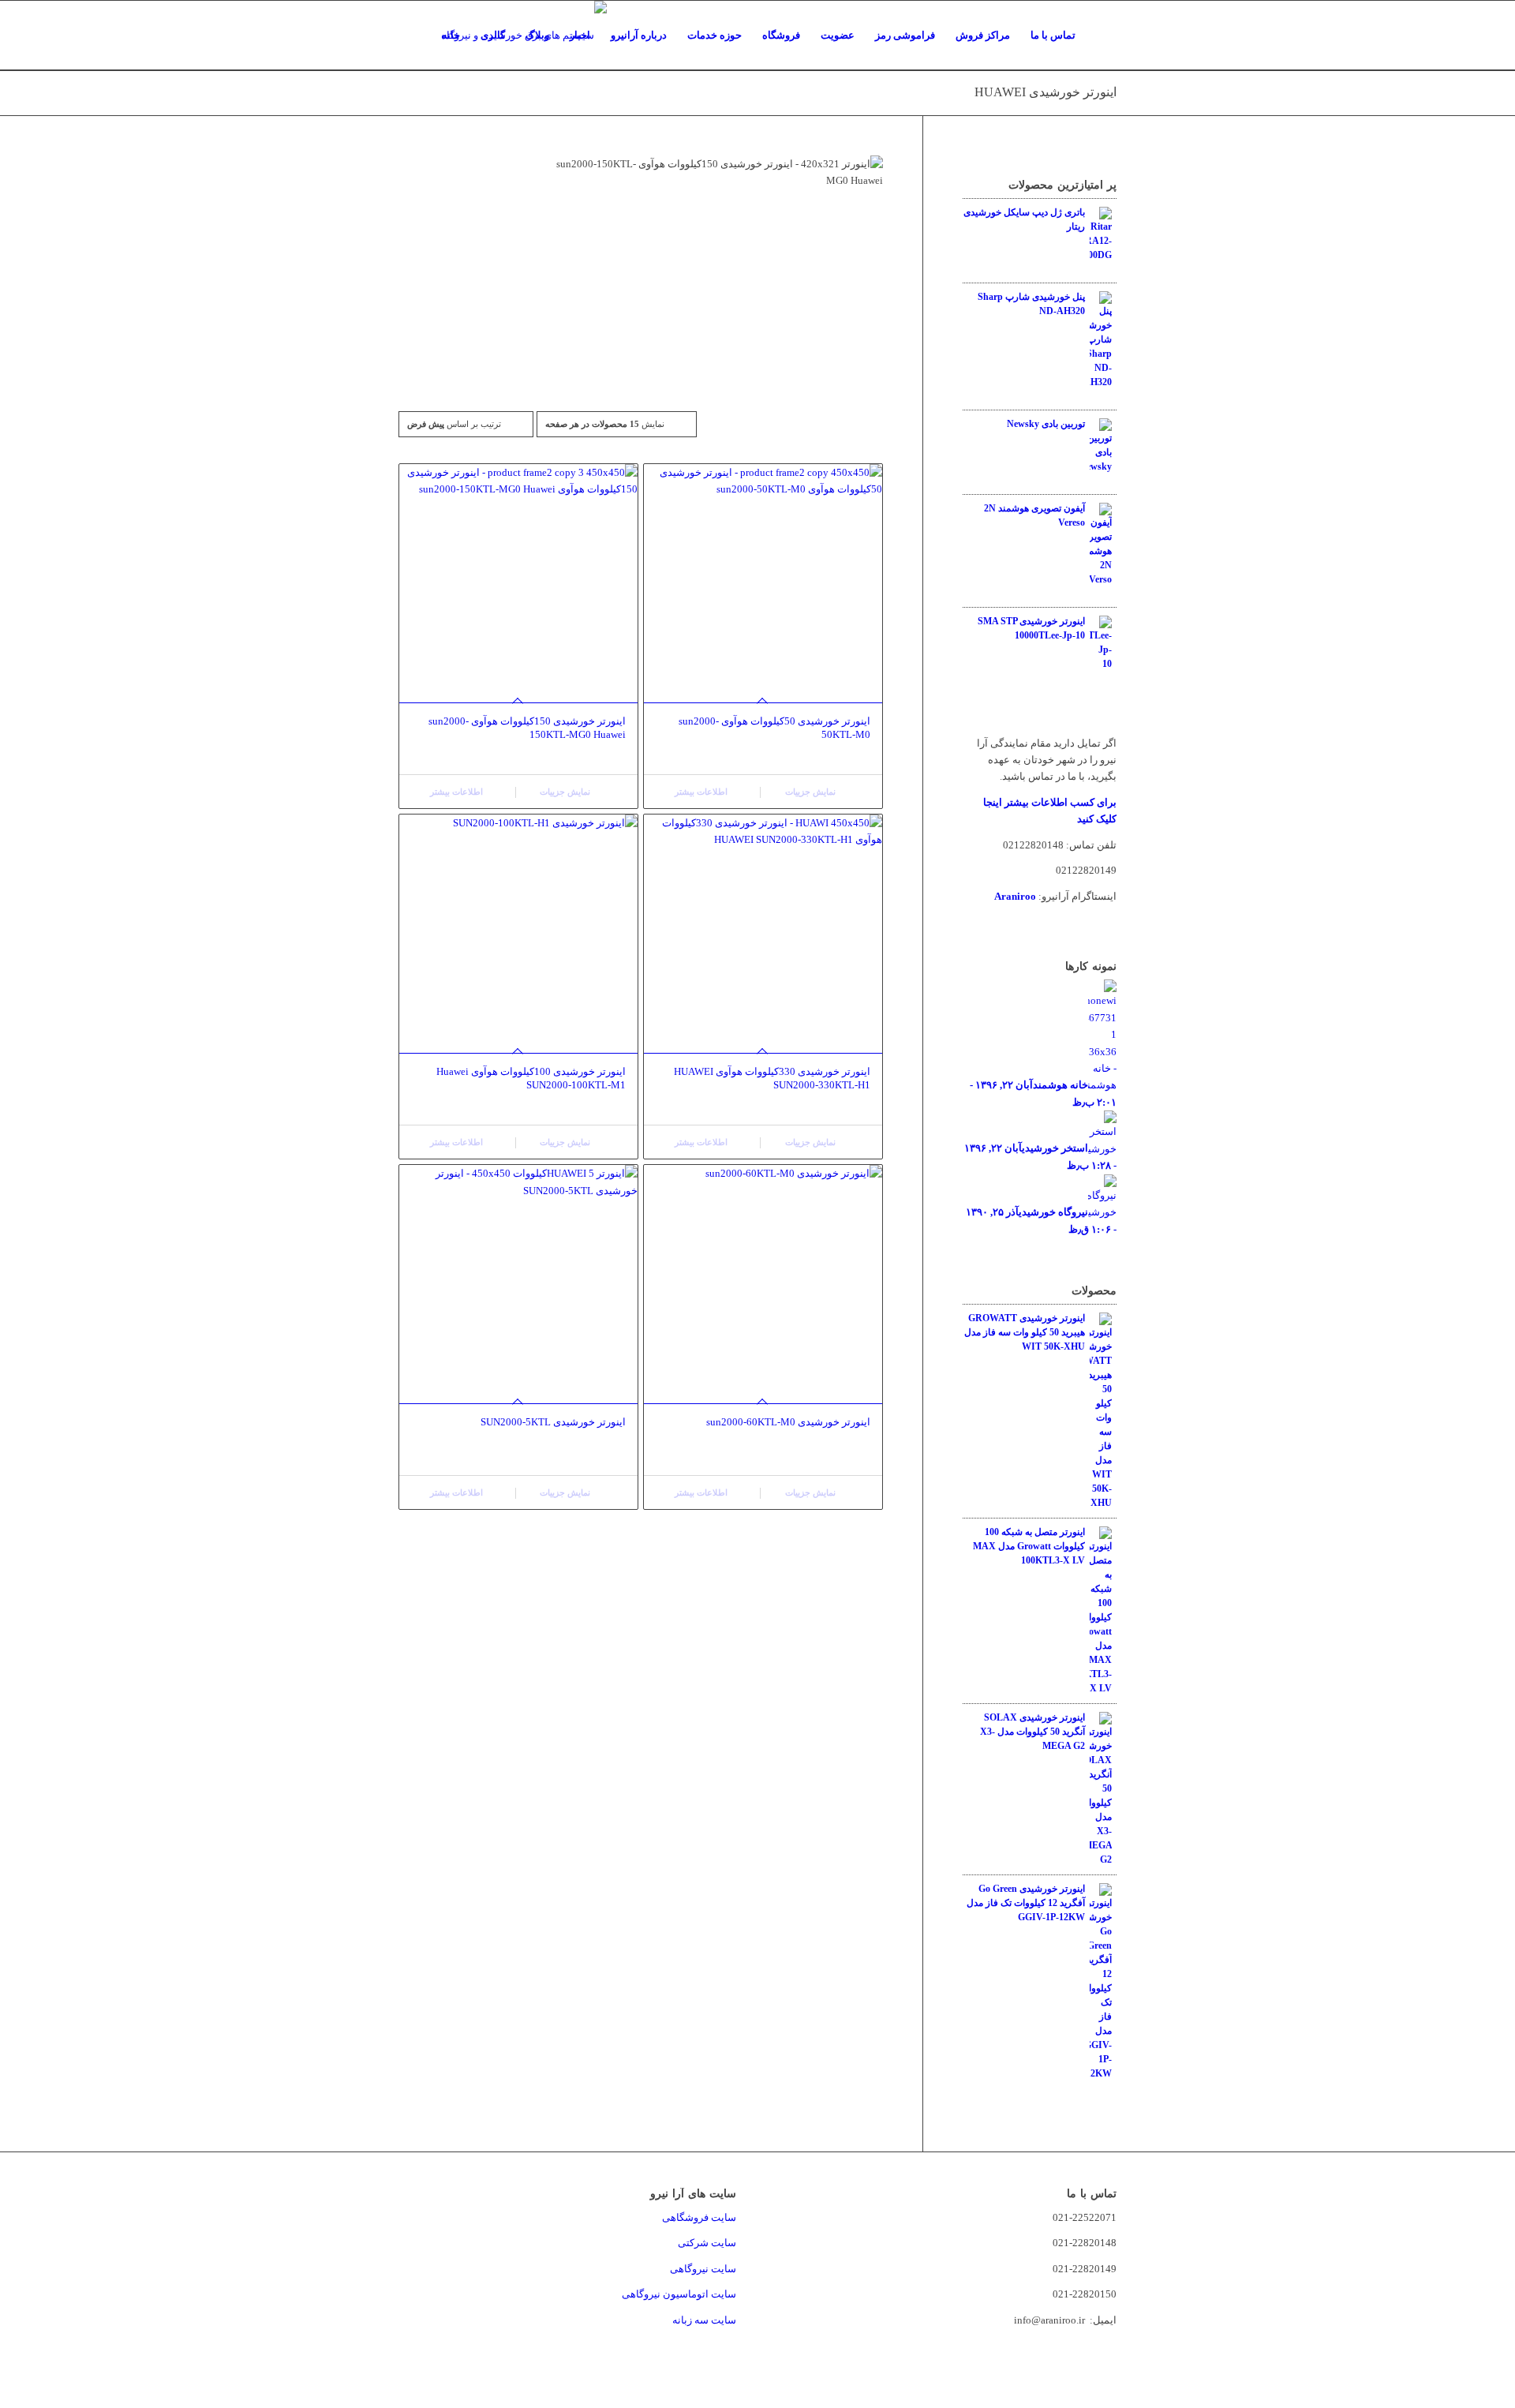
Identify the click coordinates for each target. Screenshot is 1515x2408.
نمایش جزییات (566, 792)
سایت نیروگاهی (703, 2269)
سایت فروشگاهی (699, 2217)
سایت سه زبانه (703, 2320)
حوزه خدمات (714, 35)
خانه (451, 35)
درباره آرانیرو (639, 35)
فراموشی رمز (905, 35)
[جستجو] (1101, 36)
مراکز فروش (983, 35)
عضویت (838, 35)
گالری (493, 35)
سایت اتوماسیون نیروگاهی (679, 2294)
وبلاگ (537, 35)
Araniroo (1015, 896)
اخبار (580, 35)
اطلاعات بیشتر (458, 792)
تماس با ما (1053, 35)
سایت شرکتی (707, 2243)
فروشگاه (781, 35)
